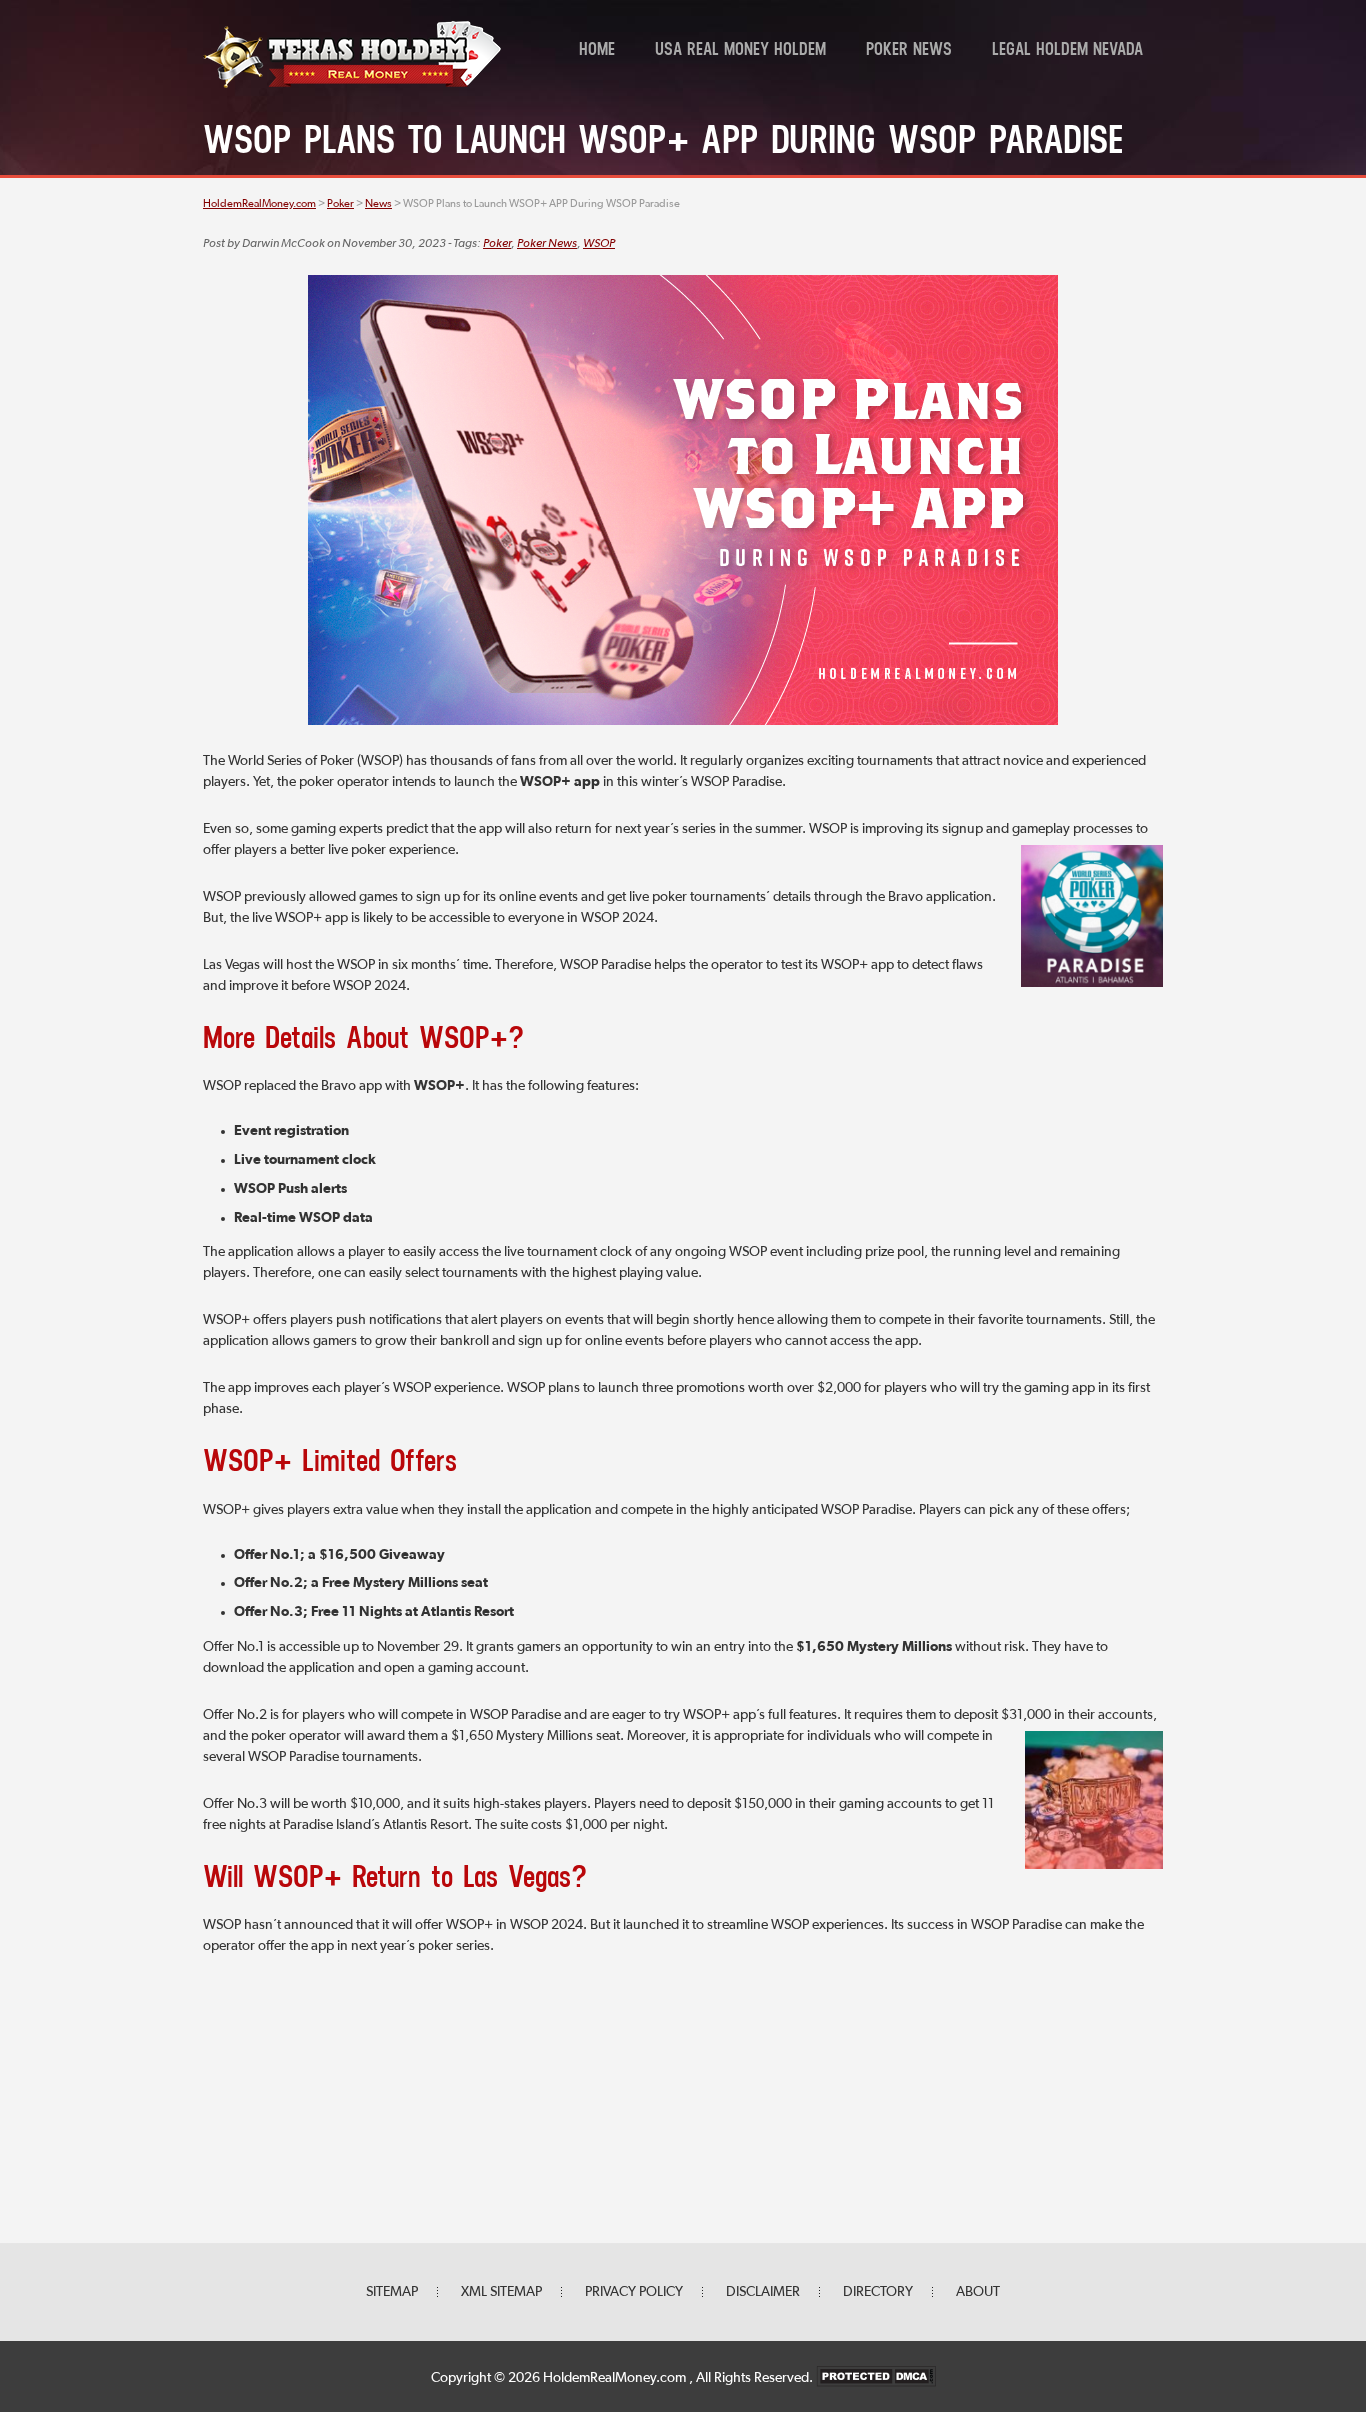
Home (597, 51)
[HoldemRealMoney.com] (352, 85)
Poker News (909, 51)
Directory (878, 2292)
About (978, 2292)
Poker (497, 244)
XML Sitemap (501, 2292)
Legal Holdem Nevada (1067, 51)
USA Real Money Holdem (740, 51)
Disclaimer (763, 2292)
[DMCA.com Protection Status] (876, 2378)
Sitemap (392, 2292)
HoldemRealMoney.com (616, 2378)
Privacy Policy (634, 2292)
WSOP (599, 244)
